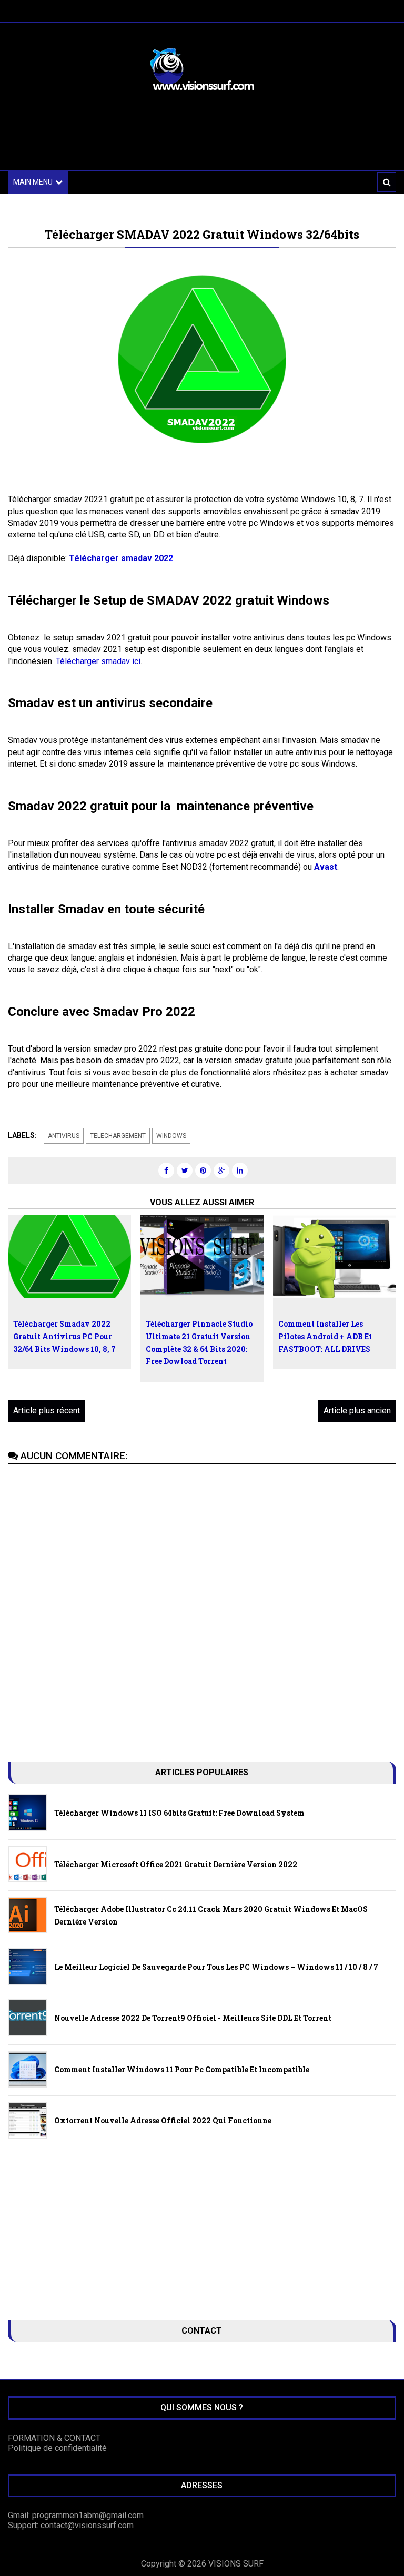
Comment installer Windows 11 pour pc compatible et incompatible (182, 2069)
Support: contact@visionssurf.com (71, 2525)
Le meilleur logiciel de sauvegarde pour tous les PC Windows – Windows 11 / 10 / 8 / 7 (216, 1967)
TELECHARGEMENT (118, 1136)
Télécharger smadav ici (98, 661)
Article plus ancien (357, 1411)
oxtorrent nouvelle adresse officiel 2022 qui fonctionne (163, 2120)
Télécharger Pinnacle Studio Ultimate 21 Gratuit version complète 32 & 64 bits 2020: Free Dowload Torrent (199, 1342)
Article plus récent (47, 1411)
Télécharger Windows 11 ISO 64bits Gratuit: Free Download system (179, 1813)
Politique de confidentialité (57, 2448)
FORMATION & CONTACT (54, 2438)
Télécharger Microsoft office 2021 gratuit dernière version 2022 (176, 1864)
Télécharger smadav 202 (119, 558)
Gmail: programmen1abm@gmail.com (76, 2515)
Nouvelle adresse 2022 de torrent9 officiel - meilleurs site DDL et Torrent (193, 2018)
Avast (326, 867)
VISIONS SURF (236, 2564)
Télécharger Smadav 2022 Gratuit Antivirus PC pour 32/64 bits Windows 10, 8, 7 (64, 1336)
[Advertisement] (202, 138)
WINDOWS (171, 1136)
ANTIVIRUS (64, 1136)
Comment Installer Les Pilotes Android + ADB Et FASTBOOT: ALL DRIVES (325, 1336)
